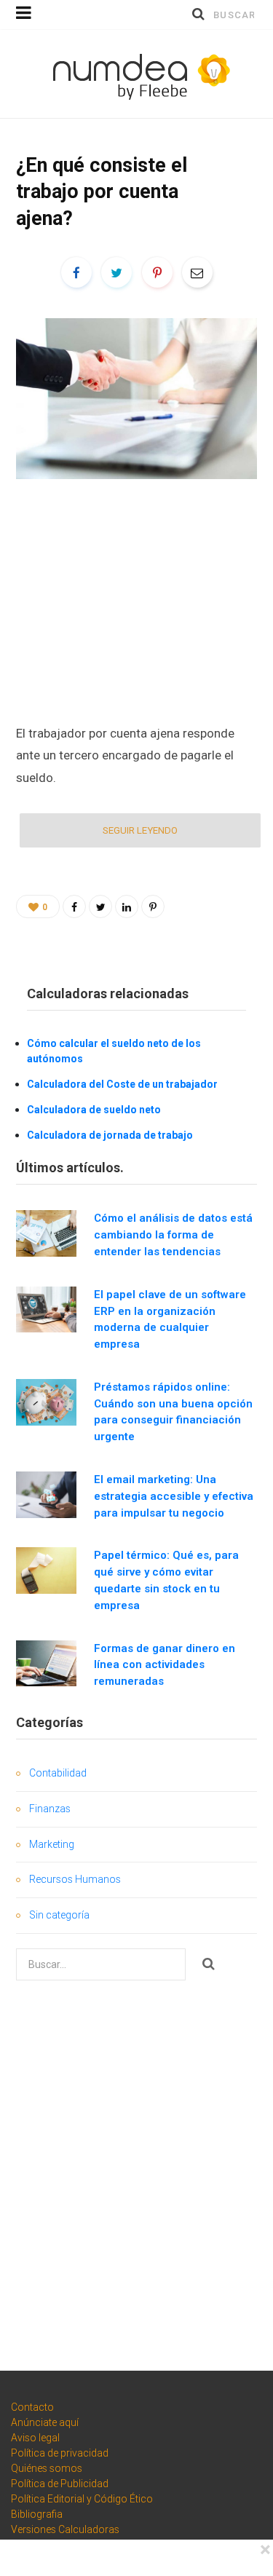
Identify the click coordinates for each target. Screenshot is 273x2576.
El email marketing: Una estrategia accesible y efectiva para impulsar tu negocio (174, 1496)
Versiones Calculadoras (65, 2529)
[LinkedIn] (127, 906)
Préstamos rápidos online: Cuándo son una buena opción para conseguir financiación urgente (173, 1412)
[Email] (197, 272)
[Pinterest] (157, 272)
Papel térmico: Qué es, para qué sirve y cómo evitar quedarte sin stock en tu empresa (166, 1580)
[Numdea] (137, 74)
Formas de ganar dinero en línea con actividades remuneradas (165, 1665)
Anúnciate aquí (45, 2422)
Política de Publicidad (60, 2484)
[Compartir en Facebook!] (76, 272)
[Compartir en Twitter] (116, 272)
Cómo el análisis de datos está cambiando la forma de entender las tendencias (173, 1235)
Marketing (52, 1844)
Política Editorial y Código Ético (82, 2499)
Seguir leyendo (140, 830)
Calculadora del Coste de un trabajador (122, 1084)
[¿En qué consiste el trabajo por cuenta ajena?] (136, 398)
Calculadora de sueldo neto (94, 1110)
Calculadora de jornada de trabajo (110, 1135)
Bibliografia (37, 2514)
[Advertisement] (136, 600)
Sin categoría (59, 1915)
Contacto (32, 2407)
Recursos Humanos (75, 1879)
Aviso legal (35, 2438)
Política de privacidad (60, 2453)
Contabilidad (58, 1773)
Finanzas (50, 1809)
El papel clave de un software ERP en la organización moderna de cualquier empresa (170, 1319)
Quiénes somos (47, 2468)
